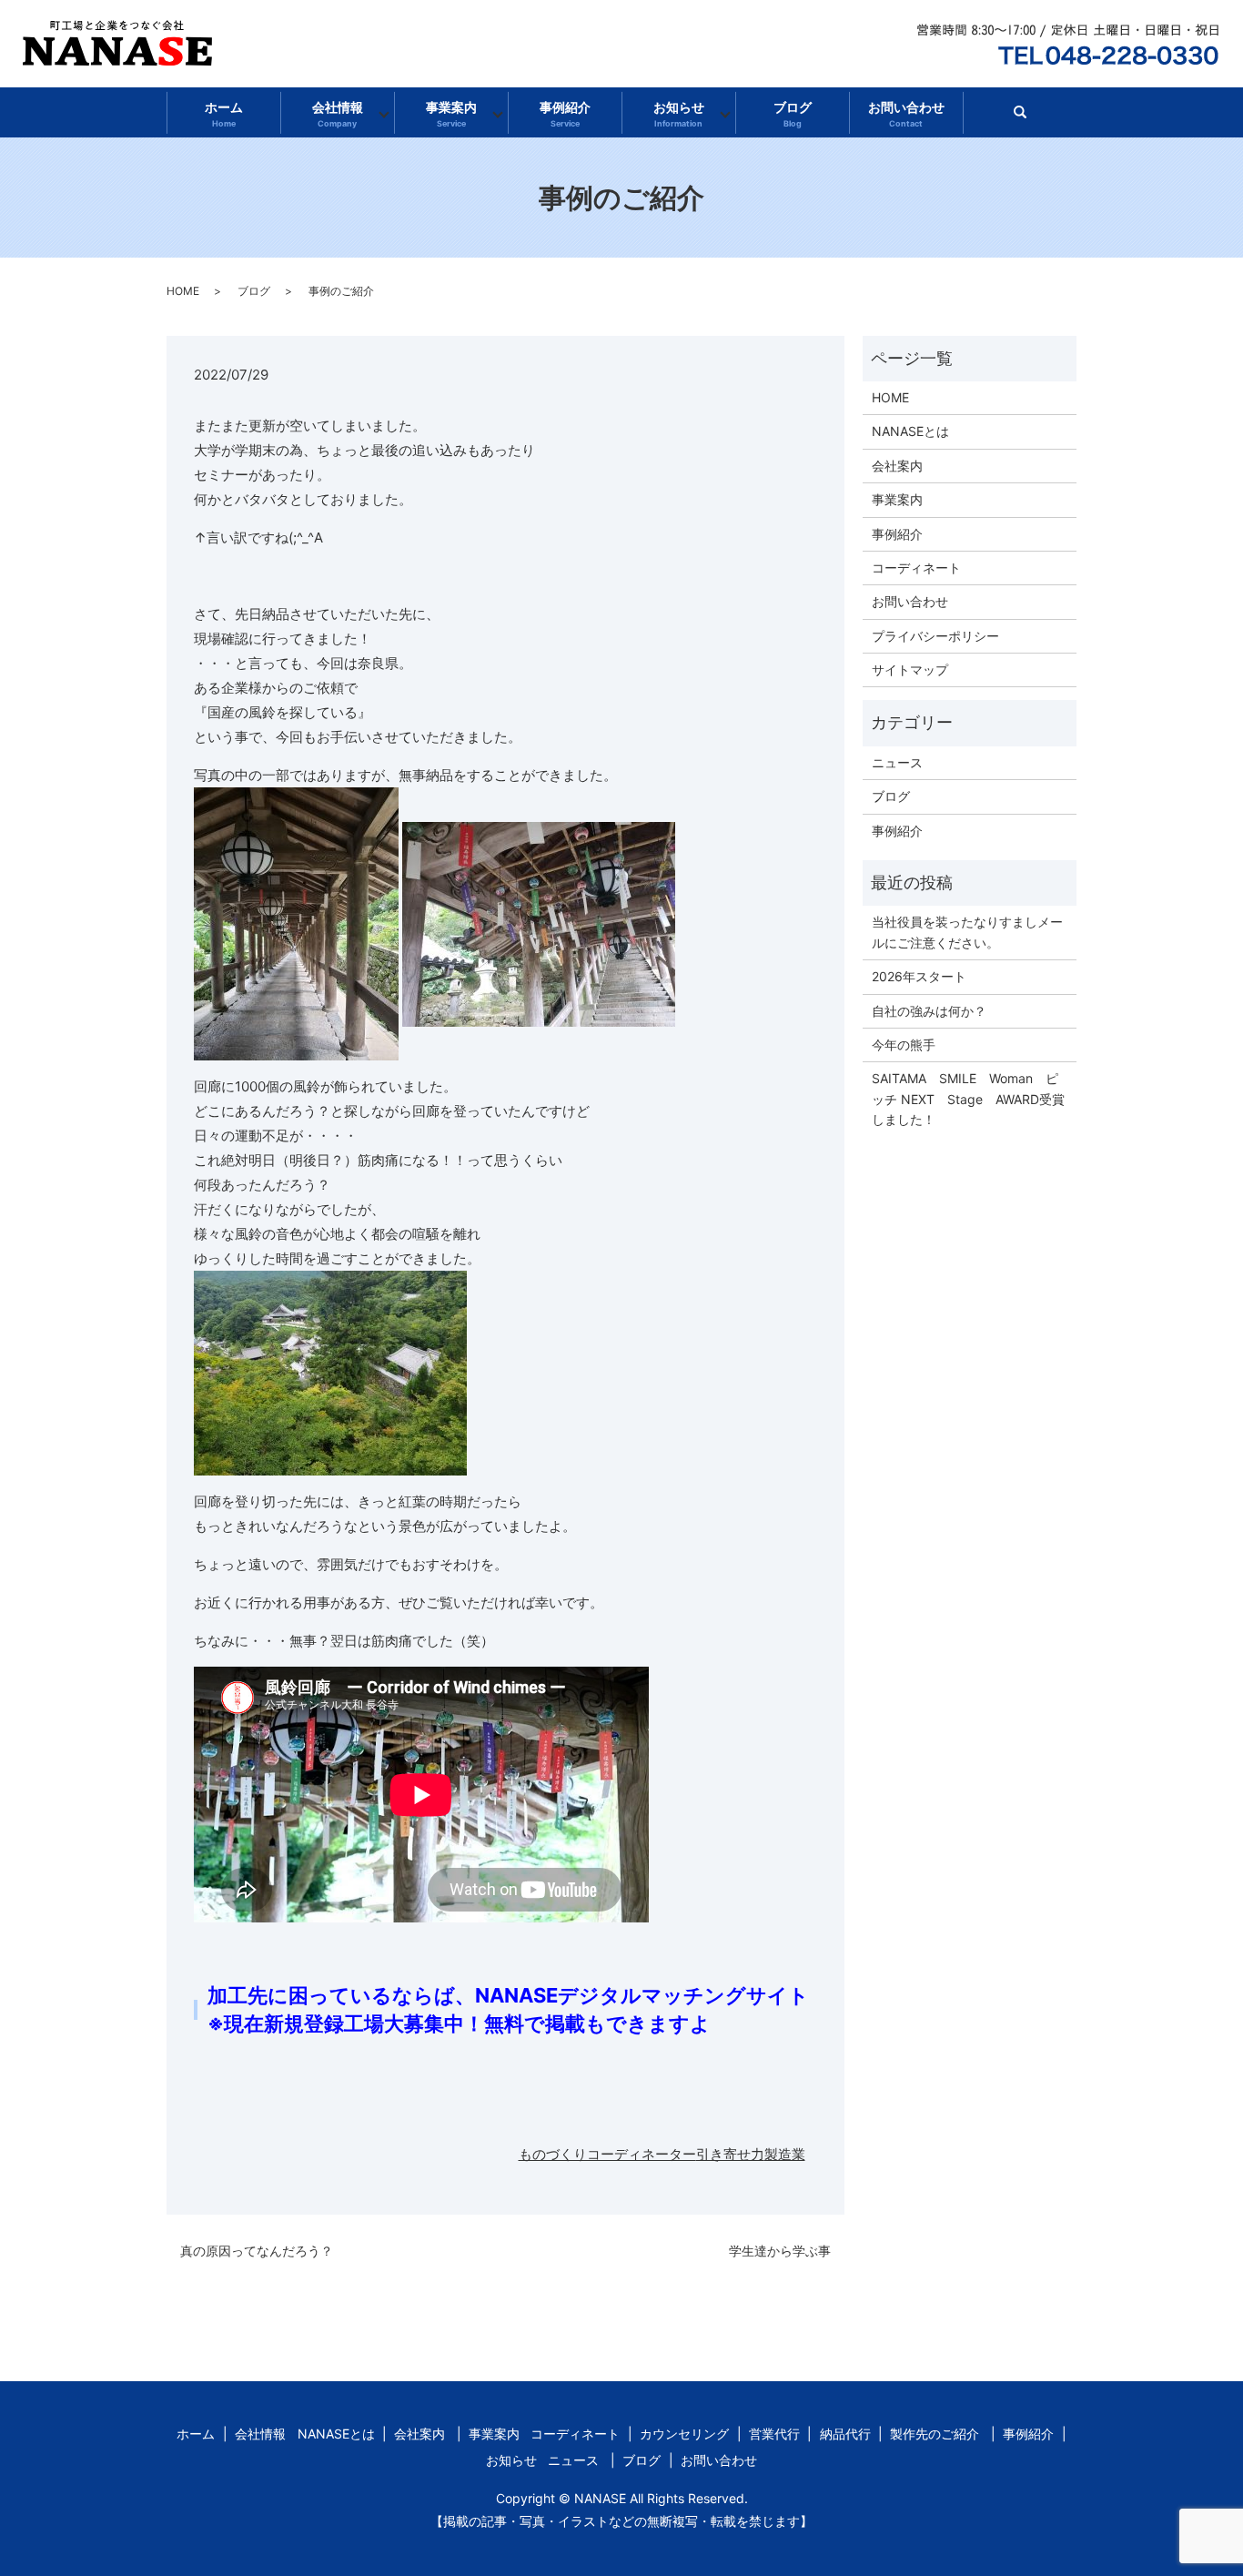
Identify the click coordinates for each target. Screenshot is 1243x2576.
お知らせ (679, 114)
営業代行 (774, 2434)
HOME (183, 291)
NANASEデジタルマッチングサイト (642, 1995)
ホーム (224, 114)
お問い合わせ (906, 114)
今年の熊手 (904, 1045)
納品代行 (845, 2434)
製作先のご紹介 (935, 2434)
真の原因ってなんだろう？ (257, 2251)
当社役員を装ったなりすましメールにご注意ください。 (967, 932)
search (1028, 118)
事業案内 (451, 114)
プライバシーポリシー (935, 636)
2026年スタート (919, 976)
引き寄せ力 (730, 2154)
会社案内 (897, 466)
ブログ (793, 114)
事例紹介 (565, 114)
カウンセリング (684, 2434)
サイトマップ (910, 669)
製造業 (785, 2154)
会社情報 (338, 114)
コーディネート (916, 568)
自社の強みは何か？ (929, 1011)
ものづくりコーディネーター (607, 2154)
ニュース (897, 762)
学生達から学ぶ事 (780, 2251)
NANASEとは (910, 431)
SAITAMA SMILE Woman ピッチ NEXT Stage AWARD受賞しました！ (968, 1099)
